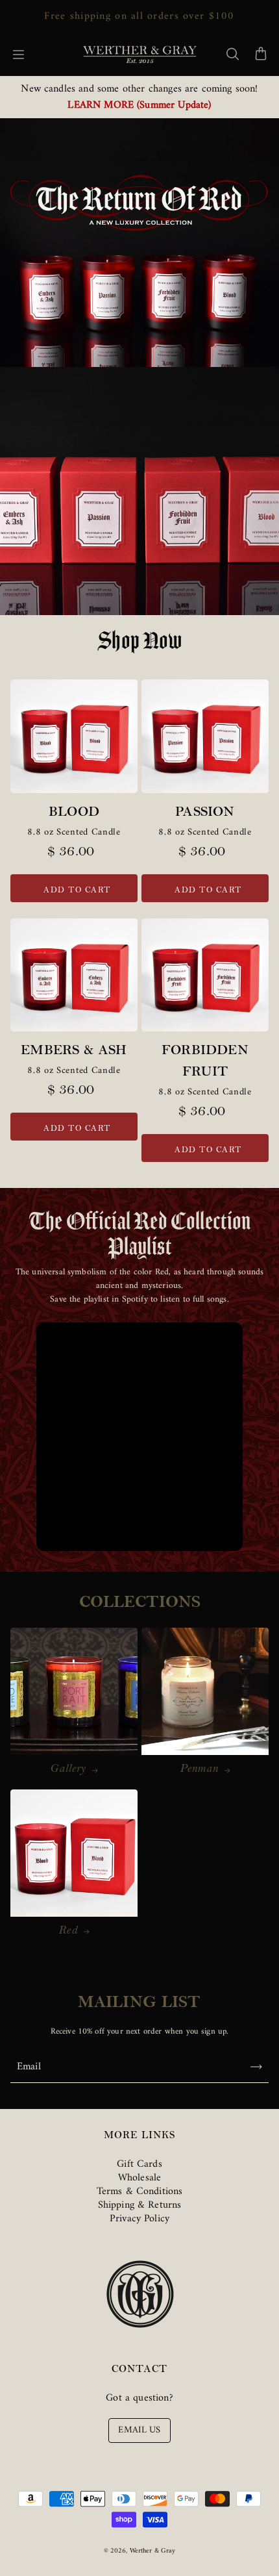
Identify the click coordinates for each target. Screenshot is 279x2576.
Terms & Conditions (140, 2191)
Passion (205, 813)
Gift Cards (139, 2164)
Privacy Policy (139, 2219)
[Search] (232, 55)
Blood (74, 813)
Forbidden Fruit (205, 1062)
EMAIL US (139, 2430)
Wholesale (139, 2178)
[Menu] (18, 55)
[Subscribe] (256, 2067)
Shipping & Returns (140, 2205)
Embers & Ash (74, 1052)
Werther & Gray (153, 2551)
